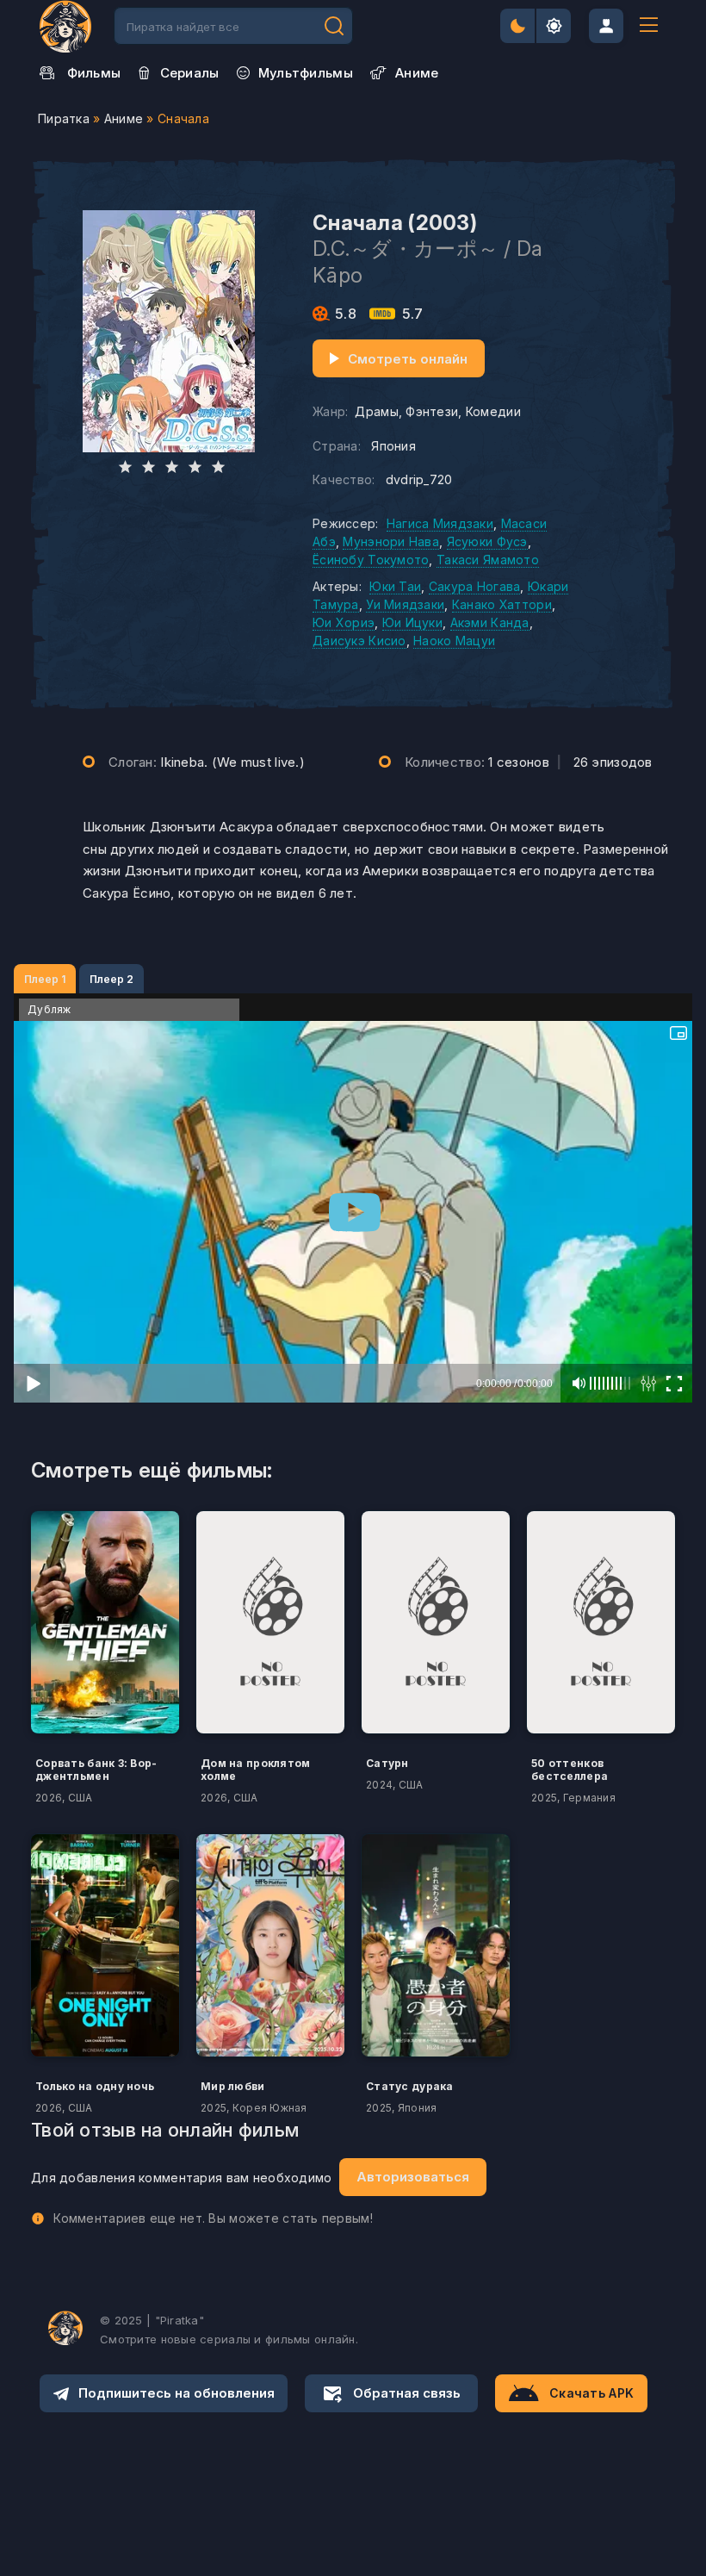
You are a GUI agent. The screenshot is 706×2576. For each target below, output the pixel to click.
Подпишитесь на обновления (176, 2393)
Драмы (376, 411)
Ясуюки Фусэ (487, 541)
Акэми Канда (490, 622)
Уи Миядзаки (405, 604)
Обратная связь (407, 2393)
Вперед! (334, 26)
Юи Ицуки (412, 622)
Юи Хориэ (344, 622)
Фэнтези (432, 411)
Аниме (124, 118)
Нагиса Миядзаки (440, 523)
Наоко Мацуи (454, 641)
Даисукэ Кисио (359, 641)
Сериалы (190, 73)
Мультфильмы (306, 73)
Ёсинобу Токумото (371, 560)
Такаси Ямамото (488, 560)
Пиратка (64, 118)
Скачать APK (591, 2393)
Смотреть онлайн (408, 359)
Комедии (493, 411)
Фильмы (94, 73)
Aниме (417, 73)
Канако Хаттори (502, 604)
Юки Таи (395, 586)
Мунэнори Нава (391, 541)
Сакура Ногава (475, 586)
